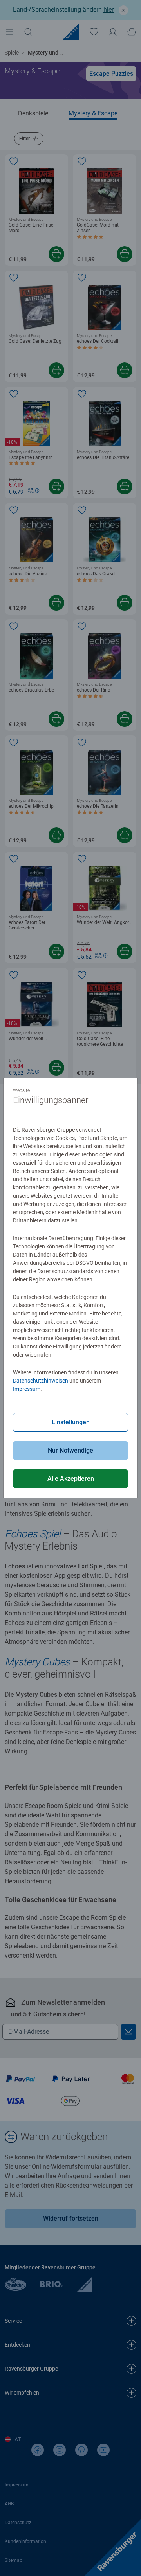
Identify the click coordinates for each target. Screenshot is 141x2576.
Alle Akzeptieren (71, 1479)
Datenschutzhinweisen (41, 1381)
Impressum (27, 1389)
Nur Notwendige (70, 1450)
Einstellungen (71, 1422)
